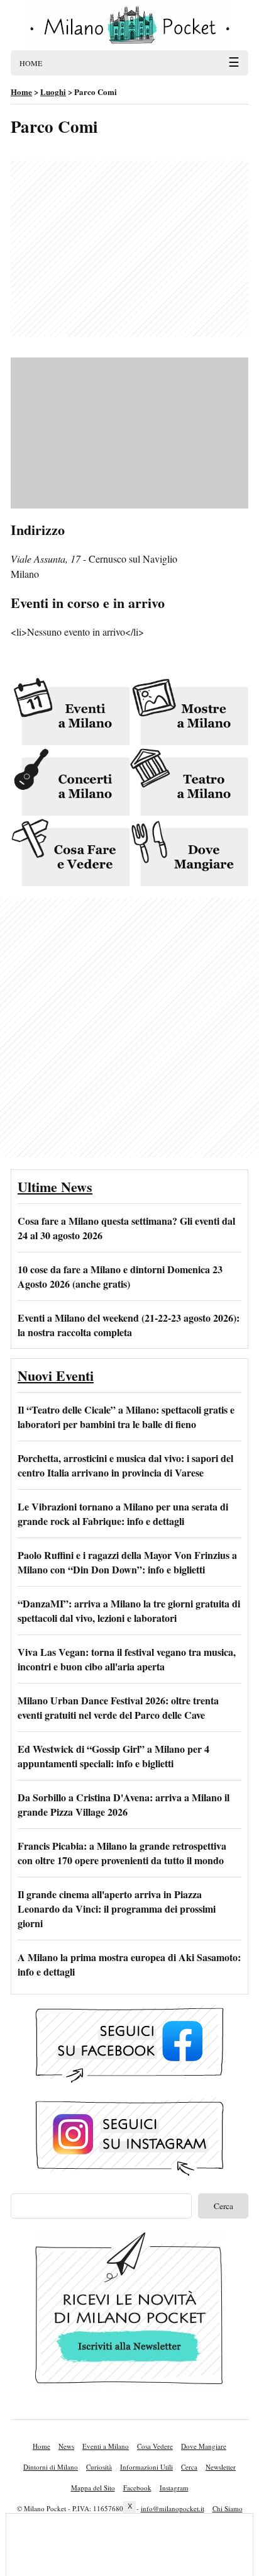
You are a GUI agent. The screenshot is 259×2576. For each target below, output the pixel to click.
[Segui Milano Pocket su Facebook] (129, 2046)
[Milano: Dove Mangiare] (189, 853)
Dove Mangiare (204, 2446)
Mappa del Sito (93, 2488)
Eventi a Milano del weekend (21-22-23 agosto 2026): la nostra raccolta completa (129, 1325)
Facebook (137, 2488)
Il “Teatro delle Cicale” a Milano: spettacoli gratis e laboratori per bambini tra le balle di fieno (126, 1417)
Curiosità (99, 2467)
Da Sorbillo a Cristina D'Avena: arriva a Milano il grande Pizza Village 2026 (124, 1804)
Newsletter (221, 2467)
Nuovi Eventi (56, 1375)
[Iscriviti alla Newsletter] (129, 2311)
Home (41, 2446)
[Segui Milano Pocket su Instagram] (129, 2139)
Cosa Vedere (155, 2446)
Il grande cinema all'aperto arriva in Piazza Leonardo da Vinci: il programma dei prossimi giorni (117, 1909)
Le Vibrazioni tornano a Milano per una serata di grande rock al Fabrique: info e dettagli (123, 1514)
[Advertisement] (129, 249)
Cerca (189, 2467)
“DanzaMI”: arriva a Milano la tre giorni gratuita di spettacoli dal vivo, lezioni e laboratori (129, 1611)
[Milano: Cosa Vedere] (70, 853)
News (66, 2446)
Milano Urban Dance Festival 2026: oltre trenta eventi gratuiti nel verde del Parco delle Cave (118, 1707)
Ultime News (55, 1187)
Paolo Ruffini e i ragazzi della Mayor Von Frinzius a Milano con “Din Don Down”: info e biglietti (127, 1562)
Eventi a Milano (106, 2446)
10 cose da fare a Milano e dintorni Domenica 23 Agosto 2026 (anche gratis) (120, 1276)
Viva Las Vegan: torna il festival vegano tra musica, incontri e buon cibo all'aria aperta (127, 1659)
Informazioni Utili (146, 2467)
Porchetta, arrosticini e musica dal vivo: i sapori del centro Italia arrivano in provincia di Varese (125, 1465)
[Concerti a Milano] (70, 783)
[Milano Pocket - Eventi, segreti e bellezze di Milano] (129, 25)
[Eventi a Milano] (70, 712)
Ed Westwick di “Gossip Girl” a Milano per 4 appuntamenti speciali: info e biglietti (113, 1756)
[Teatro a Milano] (189, 783)
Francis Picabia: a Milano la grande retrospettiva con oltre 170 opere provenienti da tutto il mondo (122, 1853)
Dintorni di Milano (51, 2467)
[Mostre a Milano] (189, 712)
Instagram (174, 2488)
